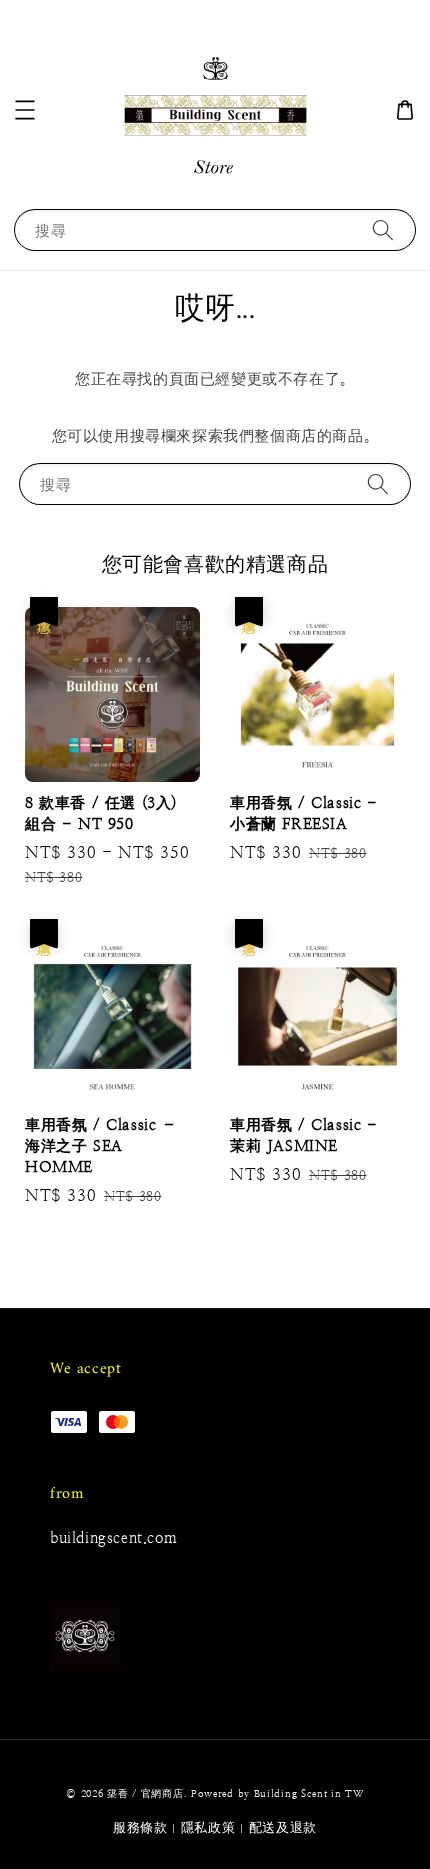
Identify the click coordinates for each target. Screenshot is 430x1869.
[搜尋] (383, 229)
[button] (25, 110)
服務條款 (140, 1827)
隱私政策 (208, 1827)
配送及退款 (283, 1827)
